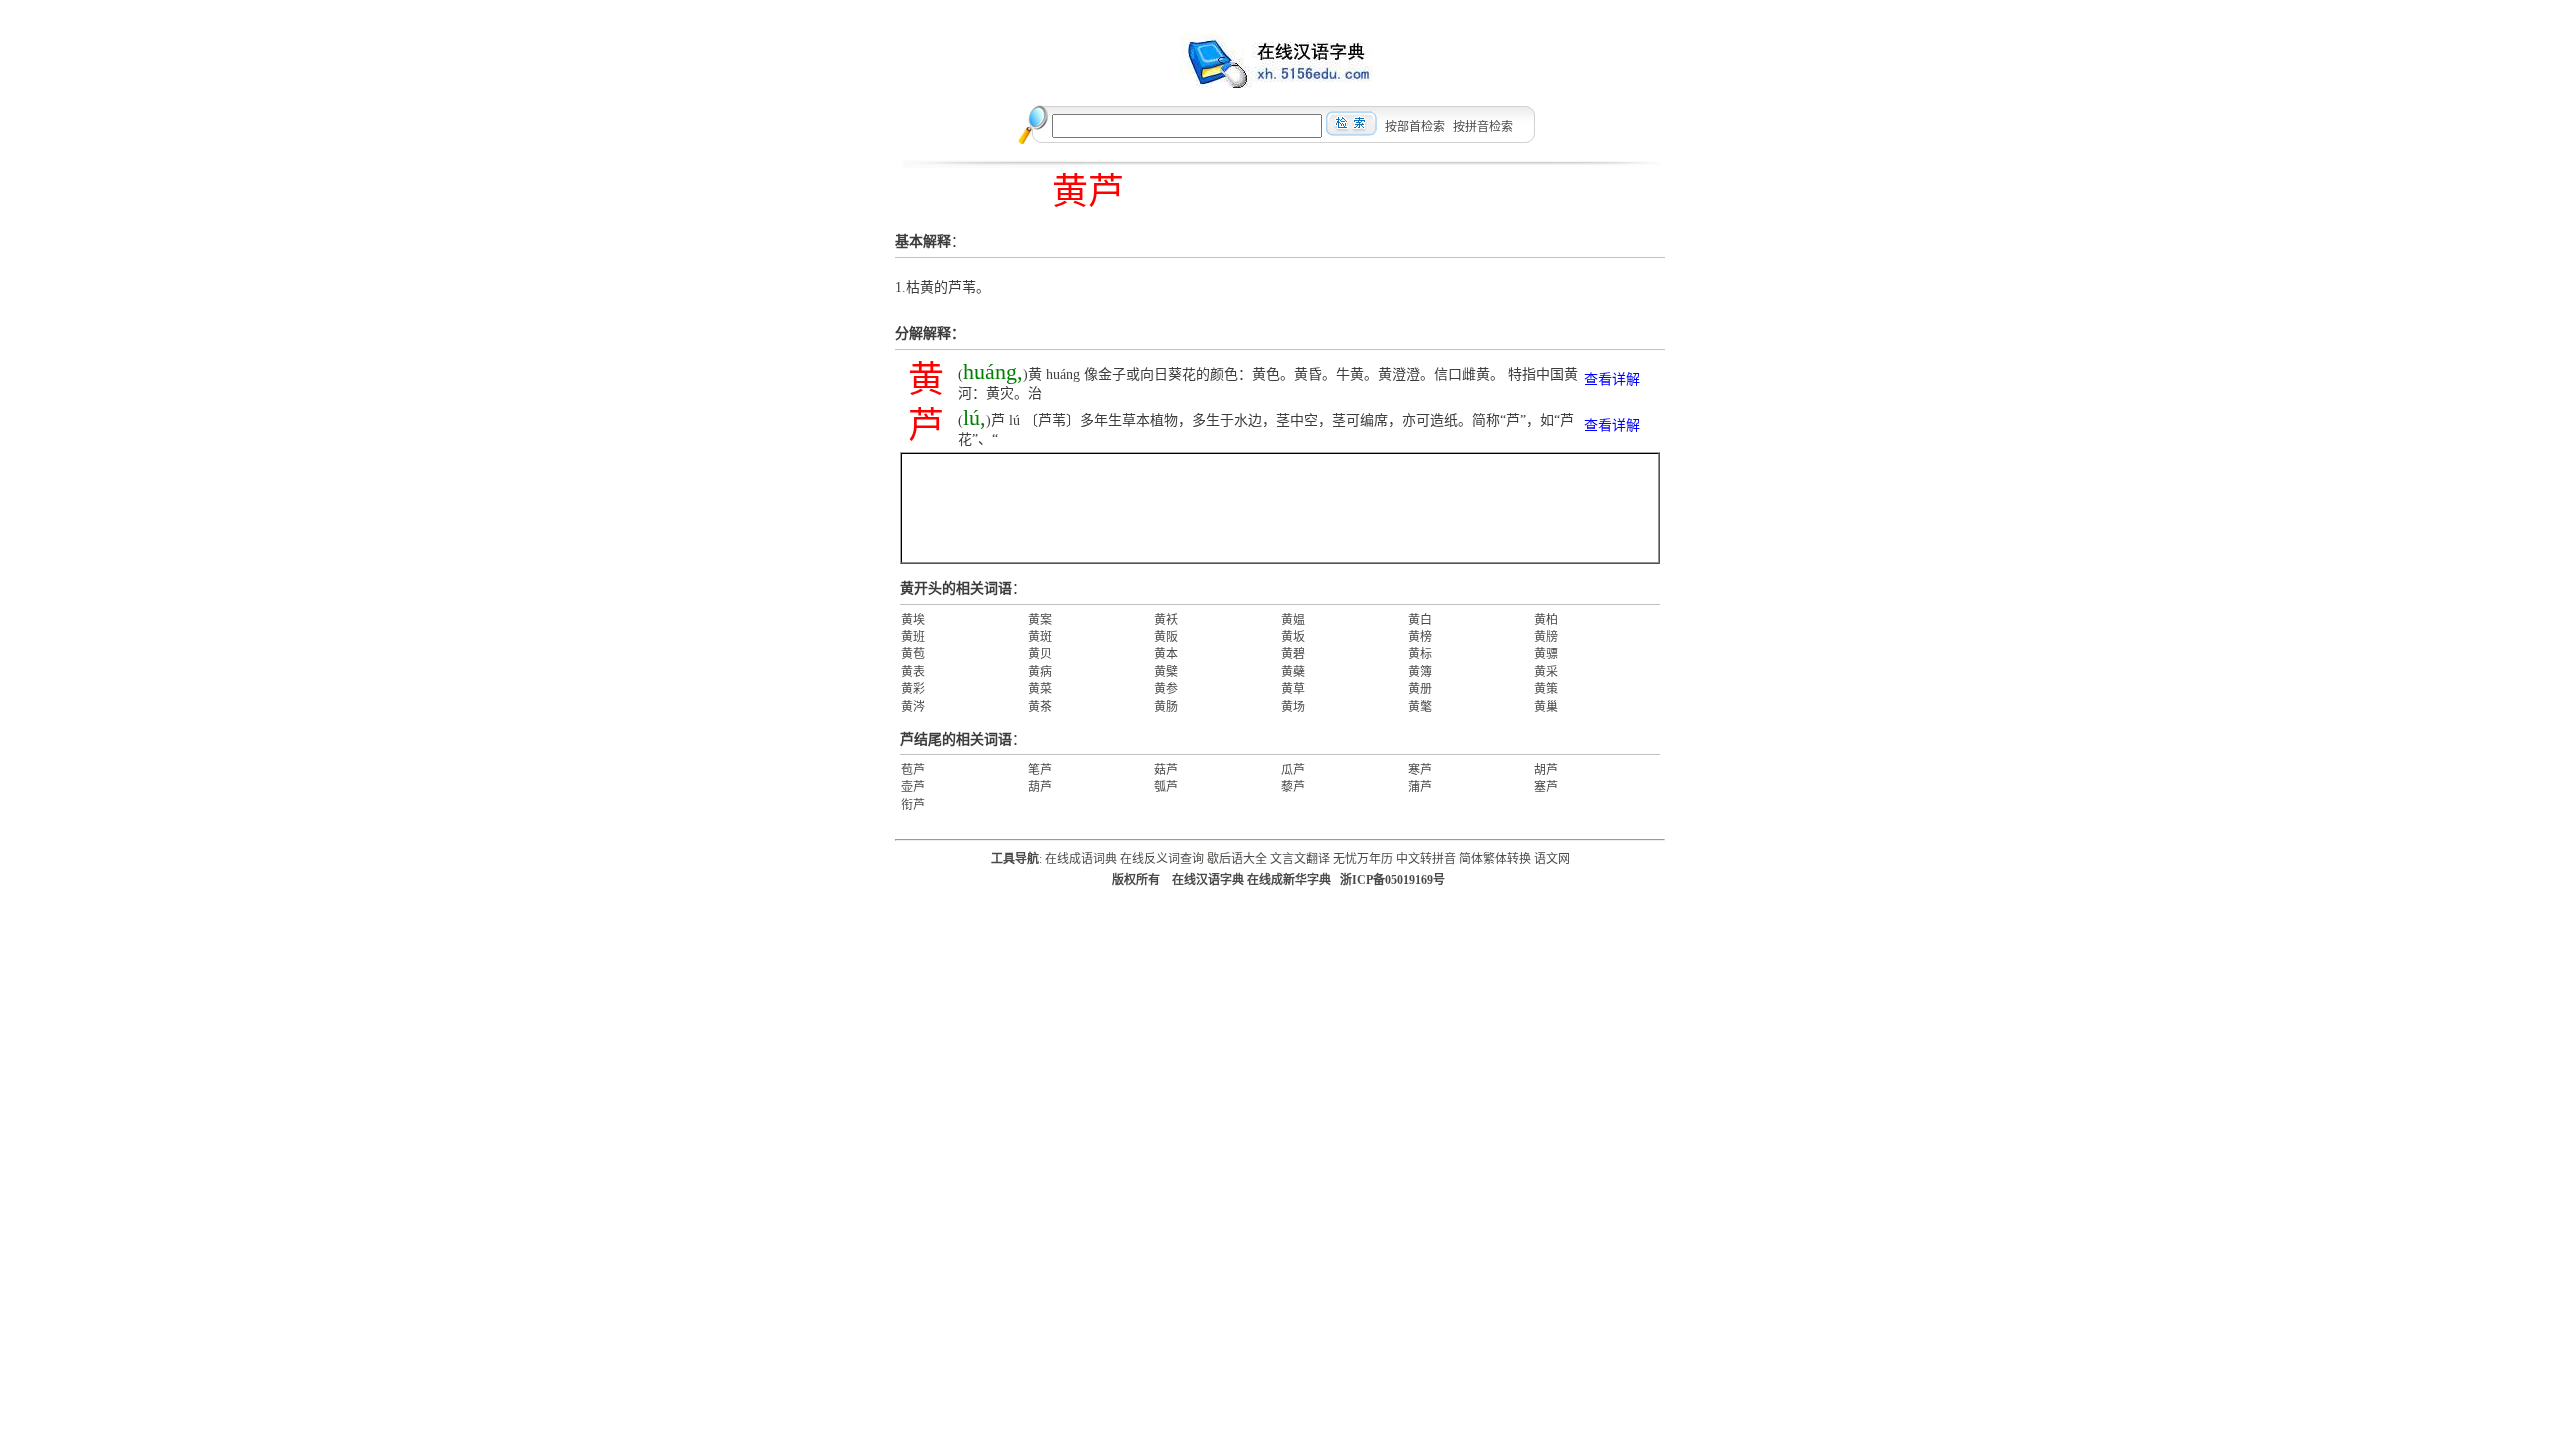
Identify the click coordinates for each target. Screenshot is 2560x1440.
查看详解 (1612, 379)
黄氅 (1420, 707)
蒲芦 (1420, 787)
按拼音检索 (1483, 127)
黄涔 (913, 707)
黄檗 (1166, 672)
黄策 (1546, 689)
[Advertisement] (1280, 508)
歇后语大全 (1237, 859)
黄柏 (1546, 620)
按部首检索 (1415, 127)
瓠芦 (1166, 787)
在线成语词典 (1081, 859)
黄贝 (1040, 654)
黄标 (1420, 654)
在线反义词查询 (1162, 859)
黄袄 (1166, 620)
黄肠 (1166, 707)
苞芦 (913, 770)
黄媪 (1293, 620)
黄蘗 (1293, 672)
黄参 (1166, 689)
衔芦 (913, 805)
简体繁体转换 (1495, 859)
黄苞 (913, 654)
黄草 (1293, 689)
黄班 (913, 637)
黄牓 (1546, 637)
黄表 (913, 672)
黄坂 (1293, 637)
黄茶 (1040, 707)
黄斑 (1040, 637)
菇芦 (1166, 770)
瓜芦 (1293, 770)
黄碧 (1293, 654)
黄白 (1420, 620)
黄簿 (1420, 672)
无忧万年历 (1363, 859)
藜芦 (1293, 787)
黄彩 (913, 689)
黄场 (1293, 707)
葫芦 (1040, 787)
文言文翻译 (1300, 859)
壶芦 (913, 787)
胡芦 (1546, 770)
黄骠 (1546, 654)
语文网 (1552, 859)
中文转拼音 (1426, 859)
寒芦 (1420, 770)
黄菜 (1040, 689)
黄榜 (1420, 637)
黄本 (1166, 654)
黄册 (1420, 689)
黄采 (1546, 672)
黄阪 (1166, 637)
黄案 (1040, 620)
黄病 (1040, 672)
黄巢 (1546, 707)
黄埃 (913, 620)
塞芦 (1546, 787)
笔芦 (1040, 770)
